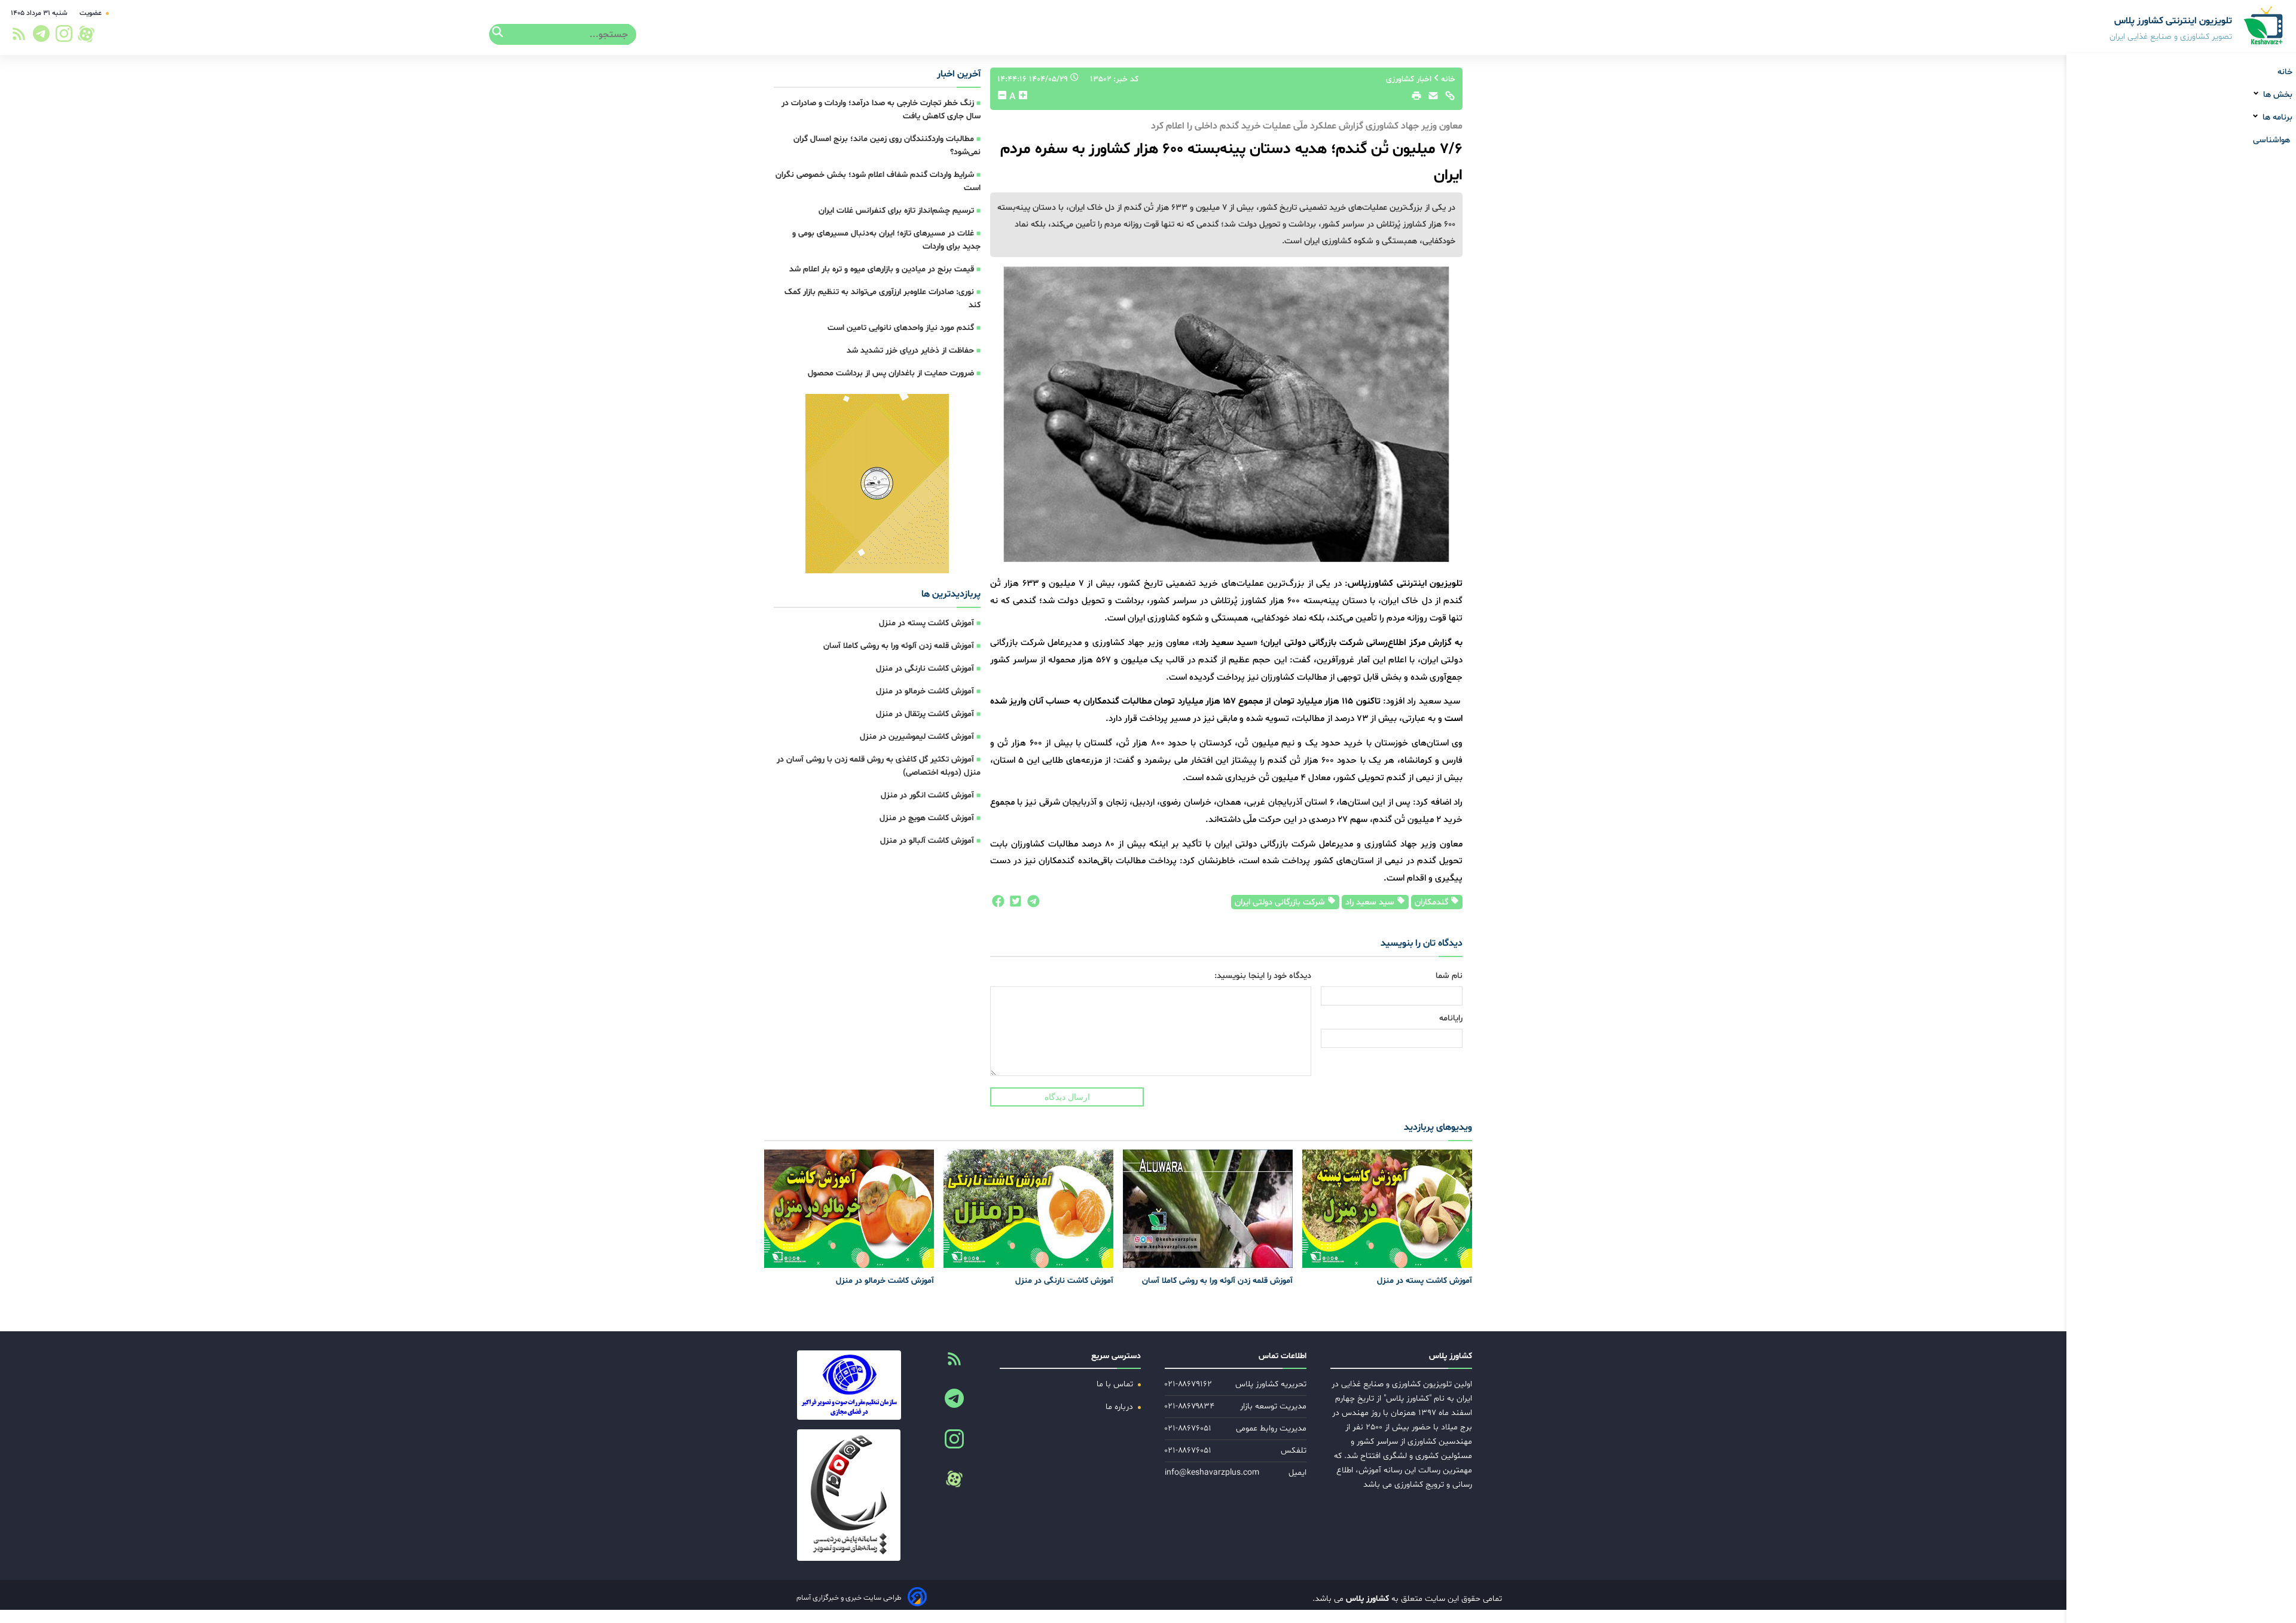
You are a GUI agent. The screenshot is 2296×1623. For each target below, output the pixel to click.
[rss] (19, 37)
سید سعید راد (1371, 902)
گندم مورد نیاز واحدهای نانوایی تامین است (901, 328)
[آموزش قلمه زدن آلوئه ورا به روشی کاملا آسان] (1208, 1209)
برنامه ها (2276, 117)
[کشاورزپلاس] (2264, 27)
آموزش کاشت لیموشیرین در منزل (917, 737)
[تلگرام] (39, 37)
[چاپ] (1415, 99)
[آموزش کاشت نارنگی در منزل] (1028, 1209)
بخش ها (2277, 95)
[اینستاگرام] (65, 37)
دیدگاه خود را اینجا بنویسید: (1263, 976)
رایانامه (1451, 1018)
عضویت (91, 13)
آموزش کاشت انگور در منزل (927, 795)
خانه (2285, 72)
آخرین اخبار (959, 74)
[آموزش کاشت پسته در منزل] (1387, 1209)
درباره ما (1120, 1407)
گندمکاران (1433, 902)
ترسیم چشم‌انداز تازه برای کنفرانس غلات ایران (896, 211)
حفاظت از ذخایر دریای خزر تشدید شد (910, 351)
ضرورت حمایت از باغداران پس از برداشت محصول (891, 373)
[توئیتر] (1013, 904)
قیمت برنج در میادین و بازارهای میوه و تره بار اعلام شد (882, 269)
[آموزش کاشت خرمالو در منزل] (849, 1209)
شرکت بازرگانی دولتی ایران (1281, 902)
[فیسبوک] (997, 904)
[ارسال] (1430, 99)
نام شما (1449, 976)
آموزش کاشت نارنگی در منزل (925, 669)
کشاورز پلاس (1366, 1599)
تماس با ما (1116, 1384)
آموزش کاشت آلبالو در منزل (927, 841)
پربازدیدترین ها (951, 594)
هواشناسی (2273, 140)
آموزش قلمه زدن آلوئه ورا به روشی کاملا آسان (899, 646)
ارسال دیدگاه (1067, 1097)
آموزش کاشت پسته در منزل (926, 623)
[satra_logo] (849, 1385)
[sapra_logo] (849, 1495)
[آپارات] (86, 34)
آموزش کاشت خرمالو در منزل (925, 691)
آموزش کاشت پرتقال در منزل (925, 714)
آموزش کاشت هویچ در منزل (927, 818)
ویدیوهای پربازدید (1438, 1127)
